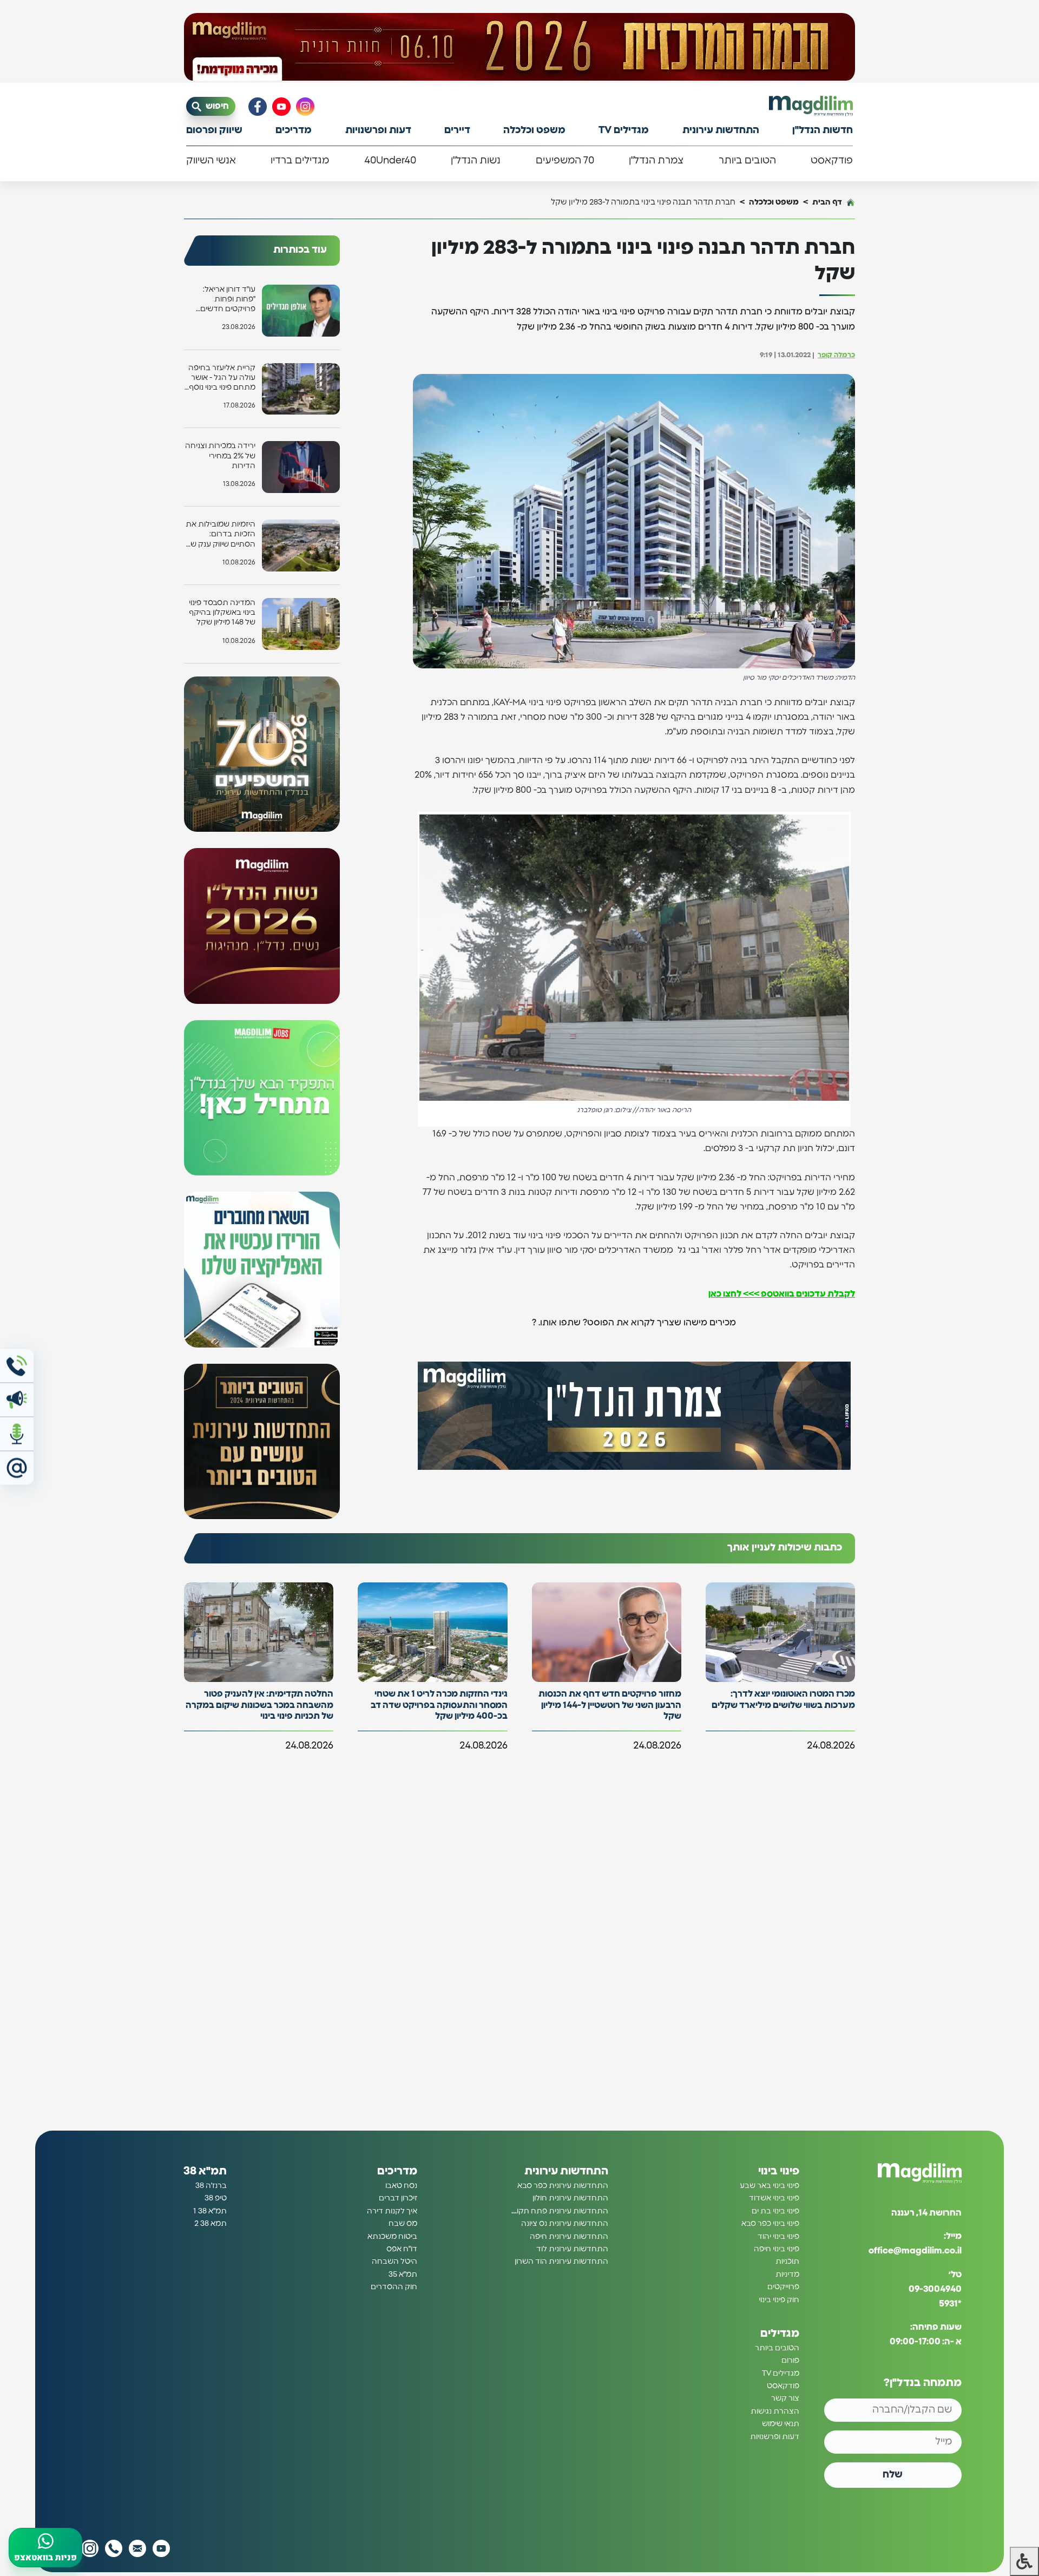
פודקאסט (832, 161)
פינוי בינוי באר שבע (770, 2186)
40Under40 (390, 161)
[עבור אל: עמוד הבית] (811, 106)
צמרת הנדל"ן (656, 161)
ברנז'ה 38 (211, 2186)
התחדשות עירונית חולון (570, 2199)
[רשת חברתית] (305, 107)
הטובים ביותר (747, 161)
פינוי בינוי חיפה (777, 2249)
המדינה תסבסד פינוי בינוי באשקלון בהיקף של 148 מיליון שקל (222, 613)
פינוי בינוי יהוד (778, 2237)
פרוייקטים (783, 2288)
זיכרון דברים (398, 2199)
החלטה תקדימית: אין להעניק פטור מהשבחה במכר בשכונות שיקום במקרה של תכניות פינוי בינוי (259, 1705)
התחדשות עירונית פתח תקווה (559, 2211)
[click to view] (519, 47)
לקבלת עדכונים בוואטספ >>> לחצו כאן (782, 1294)
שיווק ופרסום (214, 130)
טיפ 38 (216, 2199)
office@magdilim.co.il (915, 2251)
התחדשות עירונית (721, 130)
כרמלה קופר (836, 355)
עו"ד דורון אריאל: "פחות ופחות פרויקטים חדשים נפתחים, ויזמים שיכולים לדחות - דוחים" (228, 300)
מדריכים (294, 130)
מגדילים (780, 2334)
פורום (790, 2361)
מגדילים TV (624, 130)
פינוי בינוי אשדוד (774, 2199)
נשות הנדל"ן (476, 161)
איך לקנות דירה (392, 2211)
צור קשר (785, 2399)
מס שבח (403, 2224)
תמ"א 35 (403, 2275)
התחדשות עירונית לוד (572, 2249)
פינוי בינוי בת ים (775, 2211)
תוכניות (787, 2262)
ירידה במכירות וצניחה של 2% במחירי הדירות (220, 456)
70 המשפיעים (565, 161)
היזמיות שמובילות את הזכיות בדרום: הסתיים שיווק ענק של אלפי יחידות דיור (221, 535)
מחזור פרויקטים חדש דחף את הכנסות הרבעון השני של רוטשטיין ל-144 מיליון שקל (610, 1705)
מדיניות (787, 2275)
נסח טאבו (401, 2186)
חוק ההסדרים (394, 2288)
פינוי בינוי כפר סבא (770, 2224)
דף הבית (827, 202)
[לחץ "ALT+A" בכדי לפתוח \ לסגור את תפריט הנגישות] (1024, 2561)
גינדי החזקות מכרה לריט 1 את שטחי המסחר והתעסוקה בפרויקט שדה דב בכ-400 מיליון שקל (439, 1705)
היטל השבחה (394, 2262)
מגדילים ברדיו (300, 161)
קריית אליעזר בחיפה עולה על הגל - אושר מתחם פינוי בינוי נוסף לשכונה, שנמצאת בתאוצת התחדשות (222, 379)
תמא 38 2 (211, 2224)
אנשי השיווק (211, 161)
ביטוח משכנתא (392, 2237)
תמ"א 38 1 (210, 2211)
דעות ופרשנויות (378, 130)
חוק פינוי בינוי (779, 2300)
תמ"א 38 (205, 2171)
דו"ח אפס (402, 2249)
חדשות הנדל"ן (823, 130)
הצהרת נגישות (775, 2411)
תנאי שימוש (781, 2424)
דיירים (457, 130)
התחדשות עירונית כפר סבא (563, 2186)
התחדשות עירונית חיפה (569, 2237)
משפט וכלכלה (534, 130)
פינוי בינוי (779, 2171)
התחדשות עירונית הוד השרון (561, 2262)
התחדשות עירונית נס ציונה (565, 2224)
